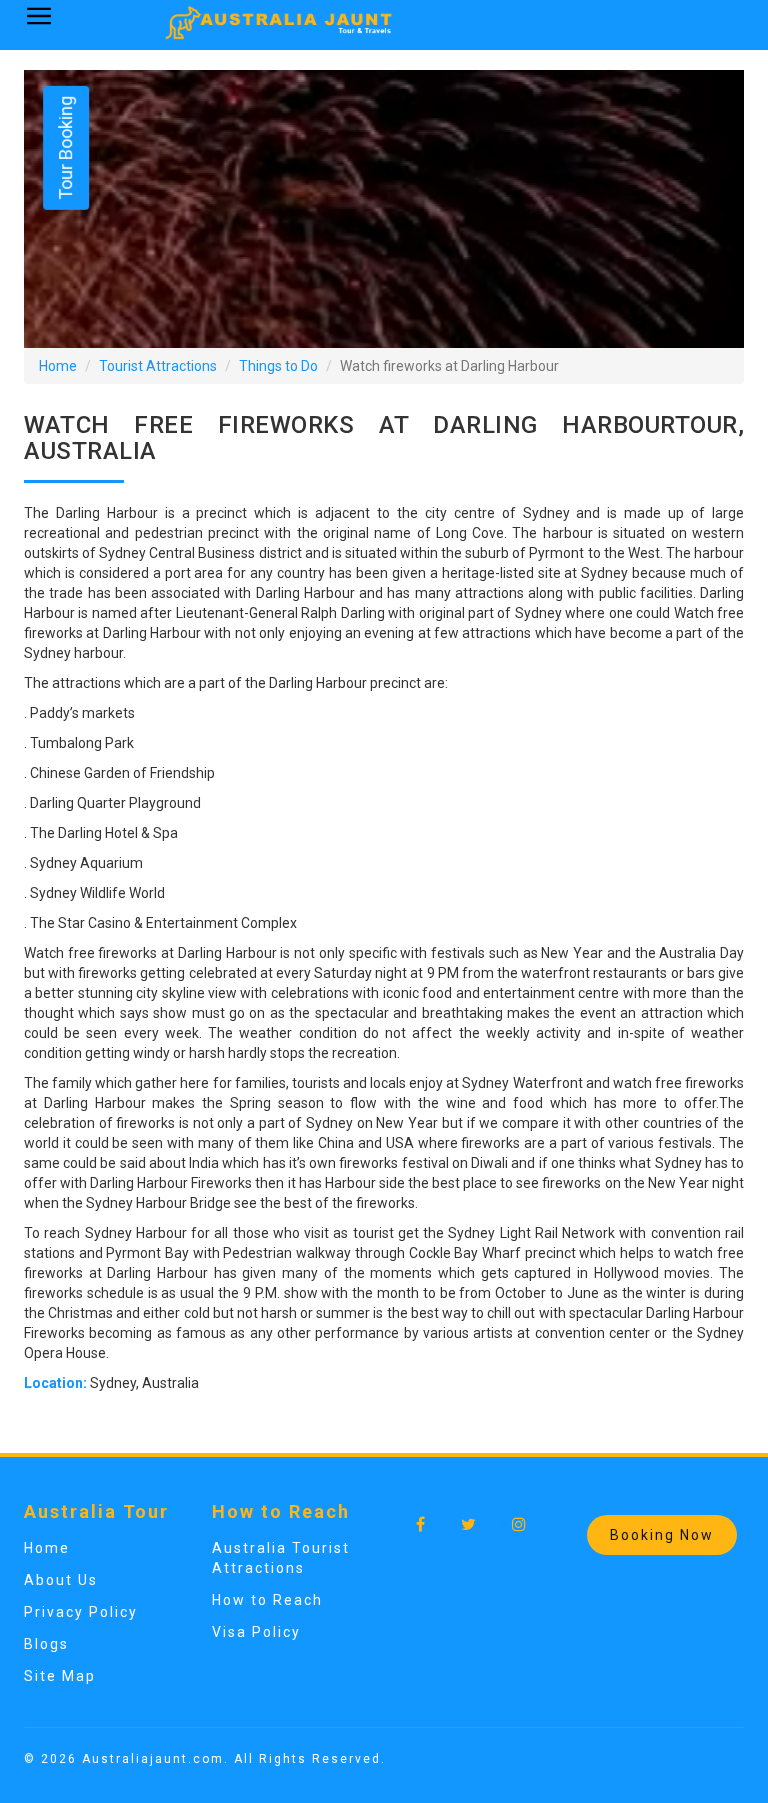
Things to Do (278, 366)
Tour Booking (65, 148)
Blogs (46, 1644)
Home (58, 366)
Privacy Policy (81, 1612)
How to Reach (267, 1600)
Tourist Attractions (158, 366)
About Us (61, 1580)
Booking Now (662, 1535)
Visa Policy (256, 1632)
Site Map (60, 1676)
